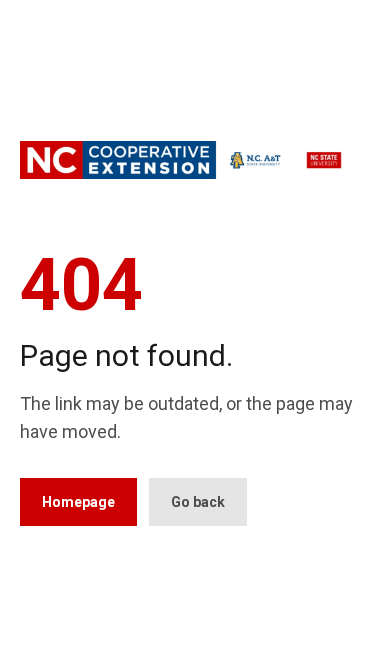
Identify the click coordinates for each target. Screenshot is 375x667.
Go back (198, 502)
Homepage (78, 502)
